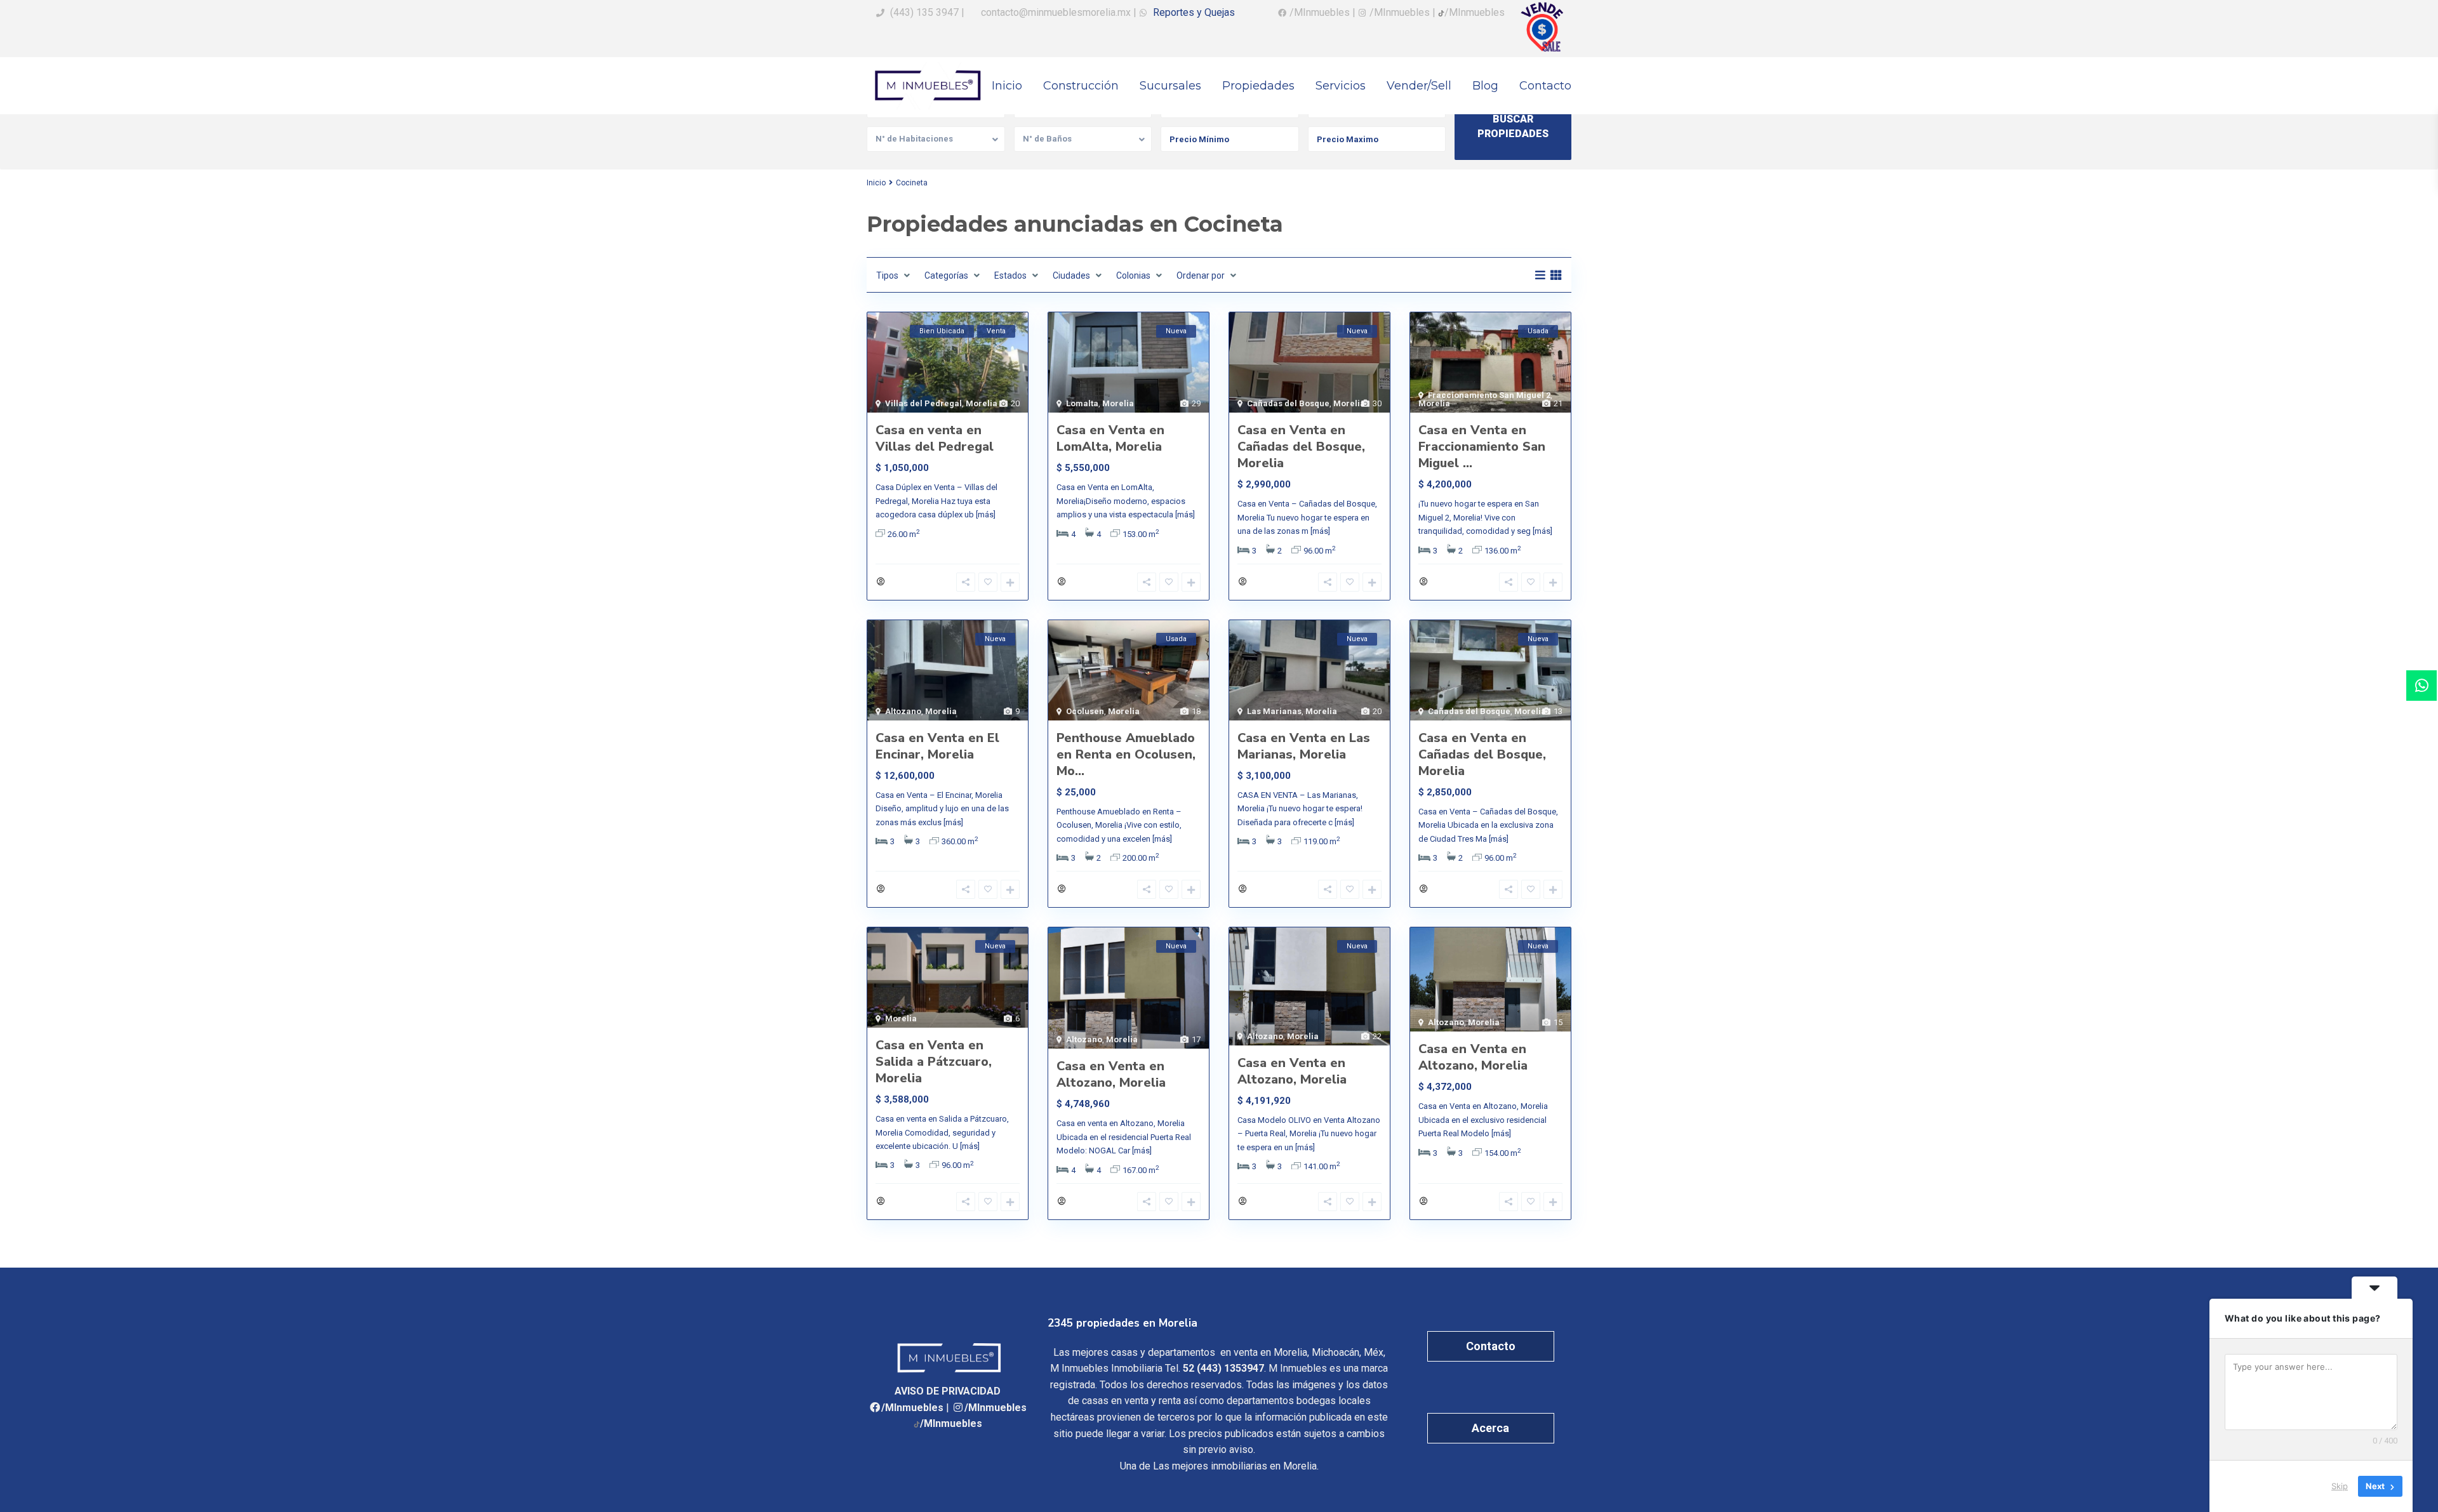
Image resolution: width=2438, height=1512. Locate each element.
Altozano (903, 711)
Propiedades (1258, 86)
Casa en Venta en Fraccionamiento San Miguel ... (1482, 447)
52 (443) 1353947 (1223, 1368)
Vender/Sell (1419, 86)
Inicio (1007, 86)
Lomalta (1082, 403)
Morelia (982, 403)
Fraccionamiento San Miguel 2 (1489, 395)
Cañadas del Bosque (1288, 403)
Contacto (1545, 86)
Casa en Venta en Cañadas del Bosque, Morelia (1301, 447)
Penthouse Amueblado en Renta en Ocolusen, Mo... (1126, 754)
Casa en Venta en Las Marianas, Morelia (1304, 746)
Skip (2340, 1486)
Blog (1485, 86)
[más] (986, 514)
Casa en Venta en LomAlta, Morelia (1110, 438)
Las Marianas (1274, 711)
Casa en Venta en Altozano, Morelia (1111, 1074)
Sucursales (1170, 86)
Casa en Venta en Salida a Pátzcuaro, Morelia (934, 1062)
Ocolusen (1085, 711)
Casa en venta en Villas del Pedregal (935, 438)
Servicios (1341, 86)
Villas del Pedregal (923, 403)
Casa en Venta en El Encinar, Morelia (937, 746)
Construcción (1081, 86)
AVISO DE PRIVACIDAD (948, 1391)
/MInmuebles (912, 1408)
